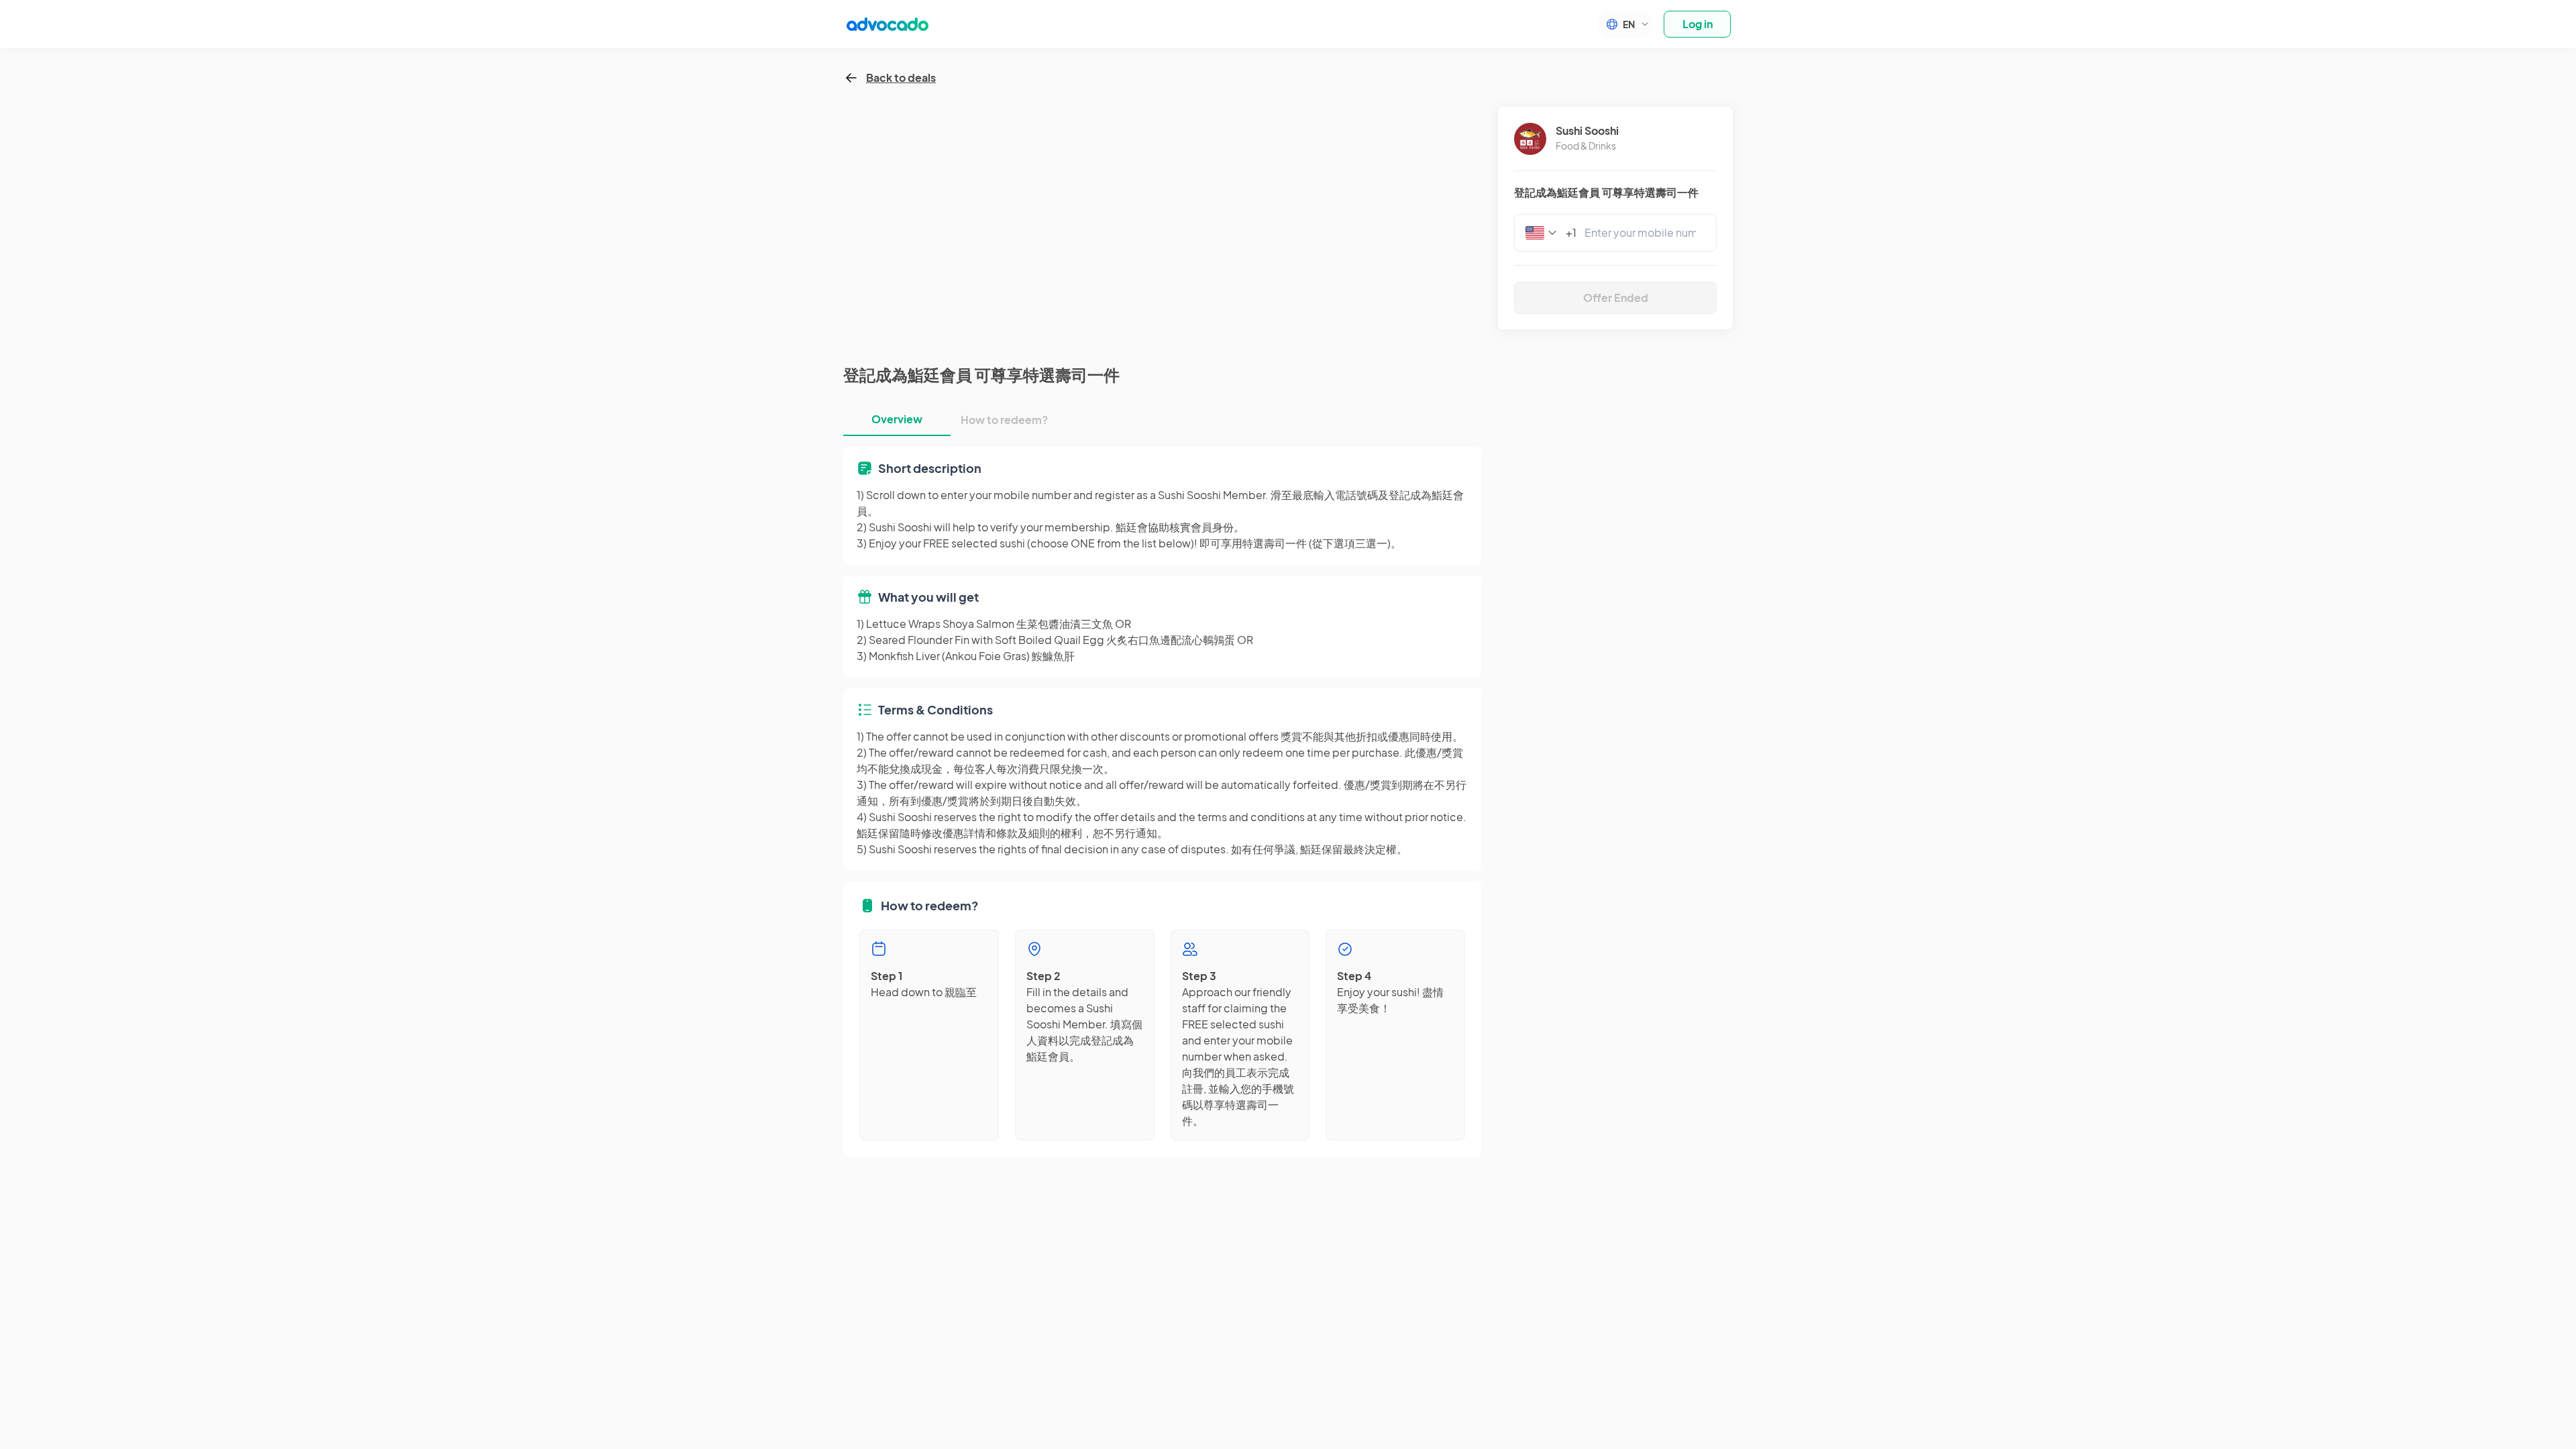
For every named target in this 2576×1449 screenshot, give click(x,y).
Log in (1698, 24)
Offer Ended (1616, 298)
